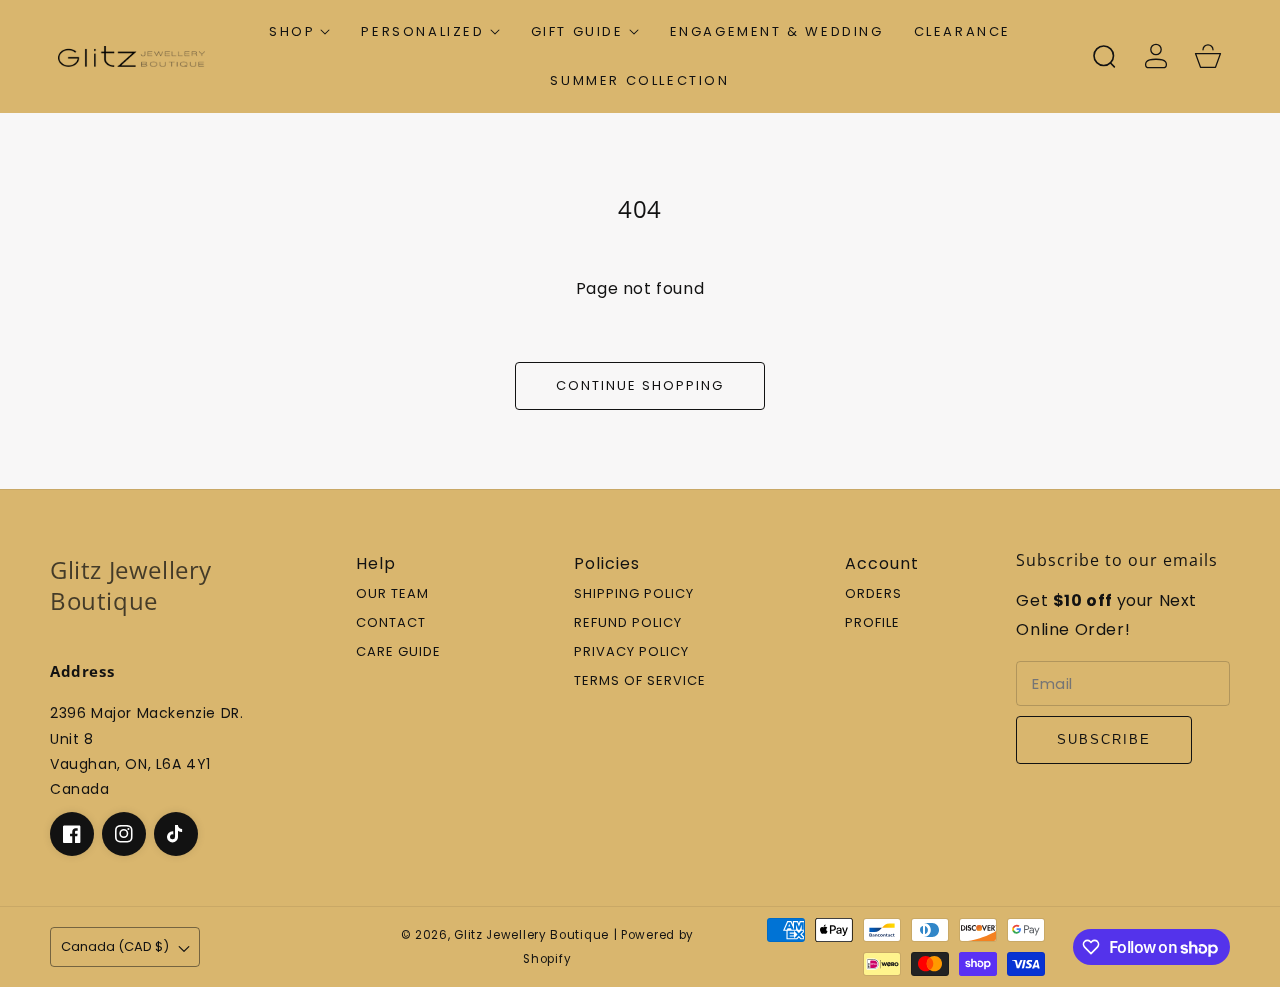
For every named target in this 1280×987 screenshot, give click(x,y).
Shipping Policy (634, 594)
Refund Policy (628, 623)
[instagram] (124, 834)
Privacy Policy (631, 652)
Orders (873, 594)
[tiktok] (176, 834)
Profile (872, 623)
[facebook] (72, 834)
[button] (300, 31)
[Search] (1104, 56)
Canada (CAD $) (115, 946)
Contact (391, 623)
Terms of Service (640, 681)
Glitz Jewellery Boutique (531, 935)
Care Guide (398, 652)
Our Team (392, 594)
